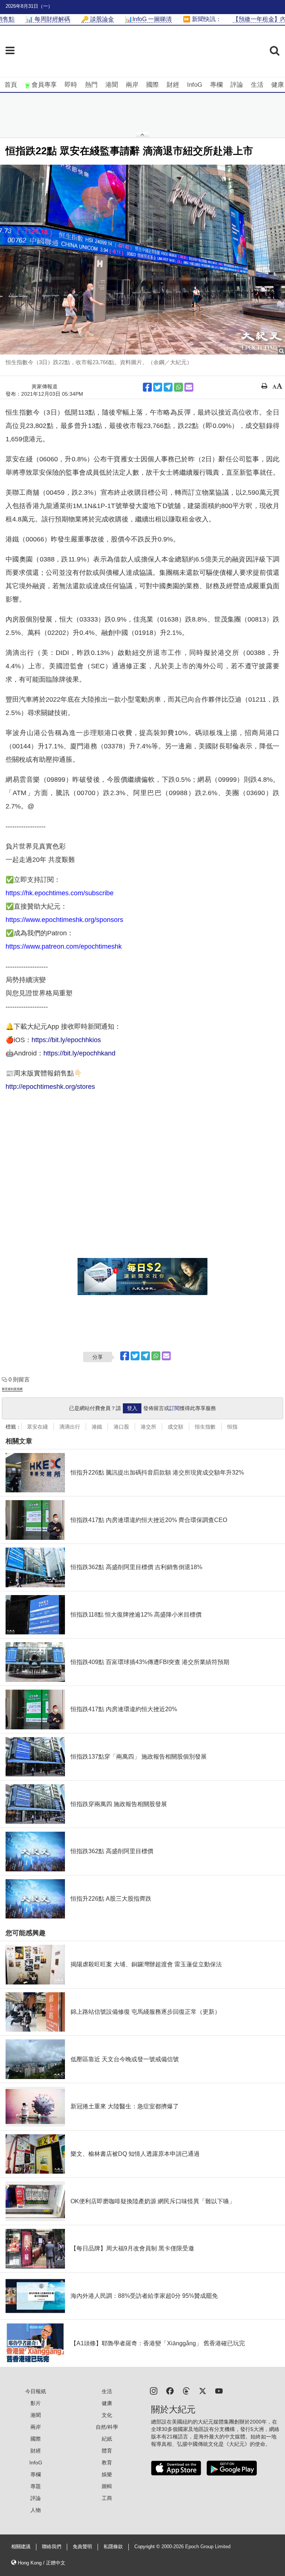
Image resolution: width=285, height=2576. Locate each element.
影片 (36, 2403)
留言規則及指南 (12, 1389)
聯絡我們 (52, 2547)
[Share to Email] (189, 387)
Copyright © (148, 2547)
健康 (278, 85)
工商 (107, 2498)
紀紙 (107, 2439)
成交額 (176, 1427)
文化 (107, 2415)
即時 (71, 85)
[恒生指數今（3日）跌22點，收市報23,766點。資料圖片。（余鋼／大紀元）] (142, 260)
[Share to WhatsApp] (178, 387)
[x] (203, 2390)
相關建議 (21, 2547)
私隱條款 (113, 2547)
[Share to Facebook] (147, 387)
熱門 (91, 85)
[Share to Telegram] (168, 387)
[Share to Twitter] (158, 387)
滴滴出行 (70, 1427)
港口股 (121, 1427)
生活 (257, 85)
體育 (107, 2451)
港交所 (148, 1427)
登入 (132, 1408)
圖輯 (107, 2486)
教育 (107, 2463)
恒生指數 (205, 1427)
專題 (36, 2486)
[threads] (186, 2390)
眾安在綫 (37, 1427)
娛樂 (107, 2474)
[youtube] (219, 2390)
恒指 (232, 1427)
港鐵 (97, 1427)
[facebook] (170, 2390)
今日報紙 (36, 2391)
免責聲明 (82, 2547)
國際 (153, 85)
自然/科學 (107, 2427)
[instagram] (154, 2390)
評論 (237, 85)
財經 (173, 85)
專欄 (216, 85)
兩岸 (132, 85)
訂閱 (174, 1408)
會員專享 (44, 85)
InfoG (195, 85)
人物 (36, 2510)
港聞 (112, 85)
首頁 (11, 85)
